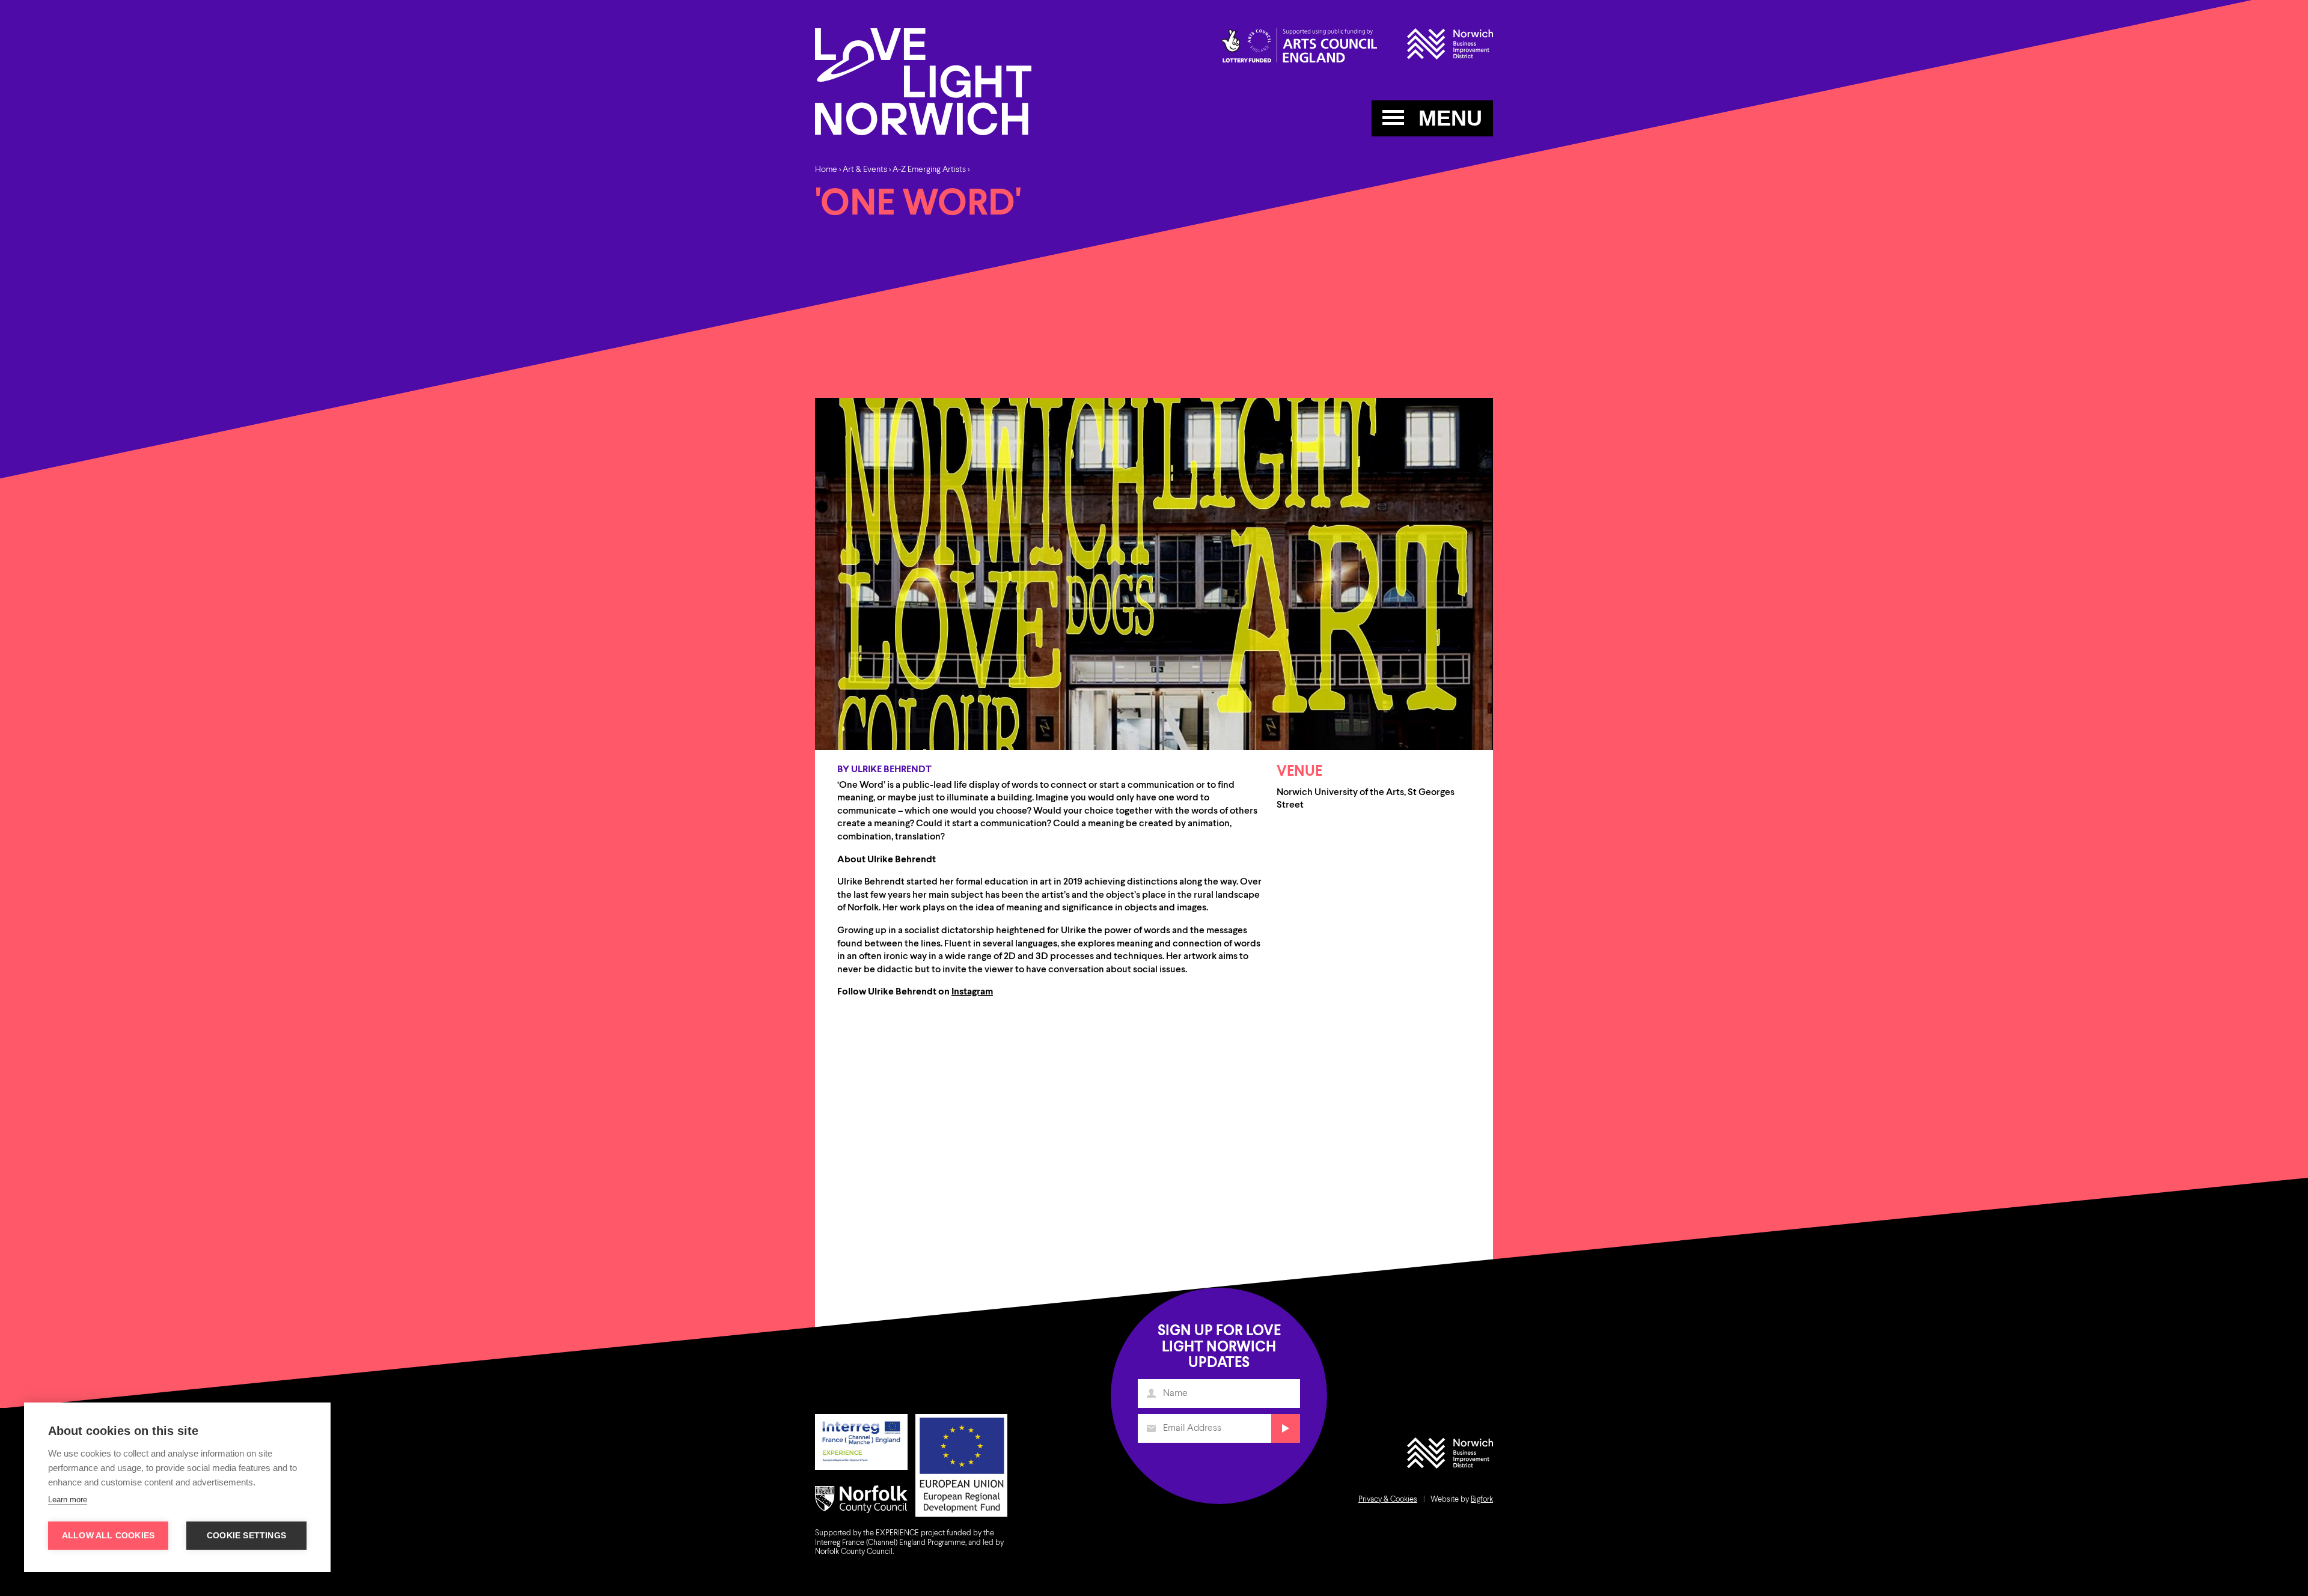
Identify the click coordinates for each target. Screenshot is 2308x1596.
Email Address (1151, 1428)
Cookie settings (246, 1536)
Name (1151, 1393)
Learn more (68, 1500)
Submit (1286, 1428)
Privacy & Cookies (1388, 1500)
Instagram (972, 992)
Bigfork (1482, 1500)
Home (826, 169)
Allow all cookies (108, 1536)
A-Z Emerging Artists (930, 169)
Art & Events (865, 169)
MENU (1447, 118)
